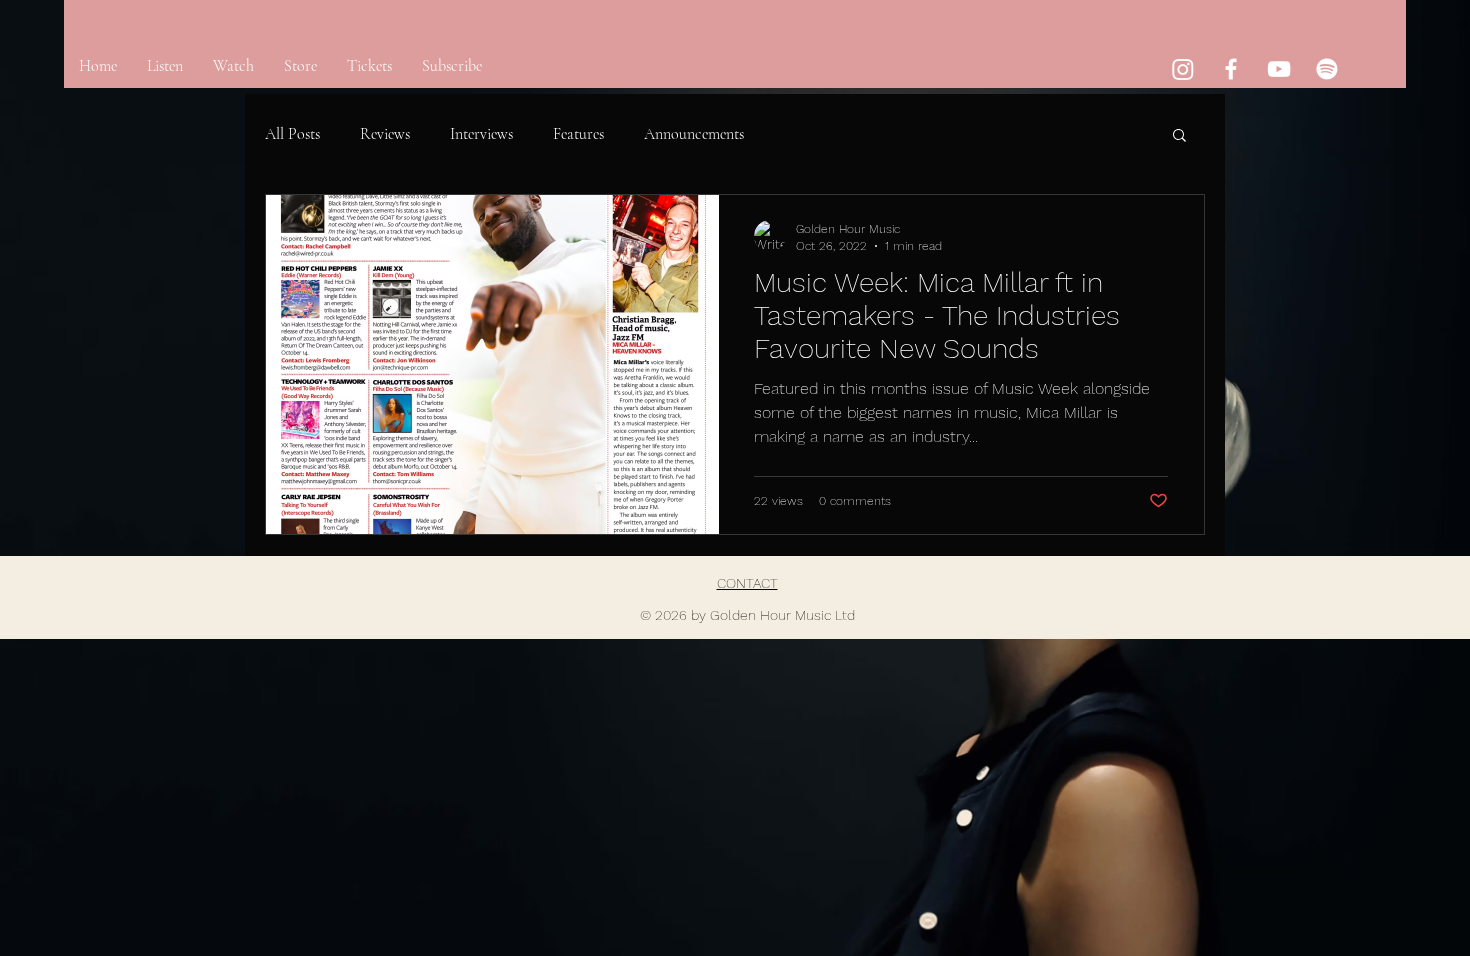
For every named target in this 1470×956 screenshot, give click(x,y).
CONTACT (747, 583)
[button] (1179, 136)
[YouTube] (1279, 69)
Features (578, 134)
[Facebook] (1231, 69)
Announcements (694, 134)
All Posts (292, 134)
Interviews (481, 134)
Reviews (385, 134)
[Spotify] (1327, 69)
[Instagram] (1183, 69)
